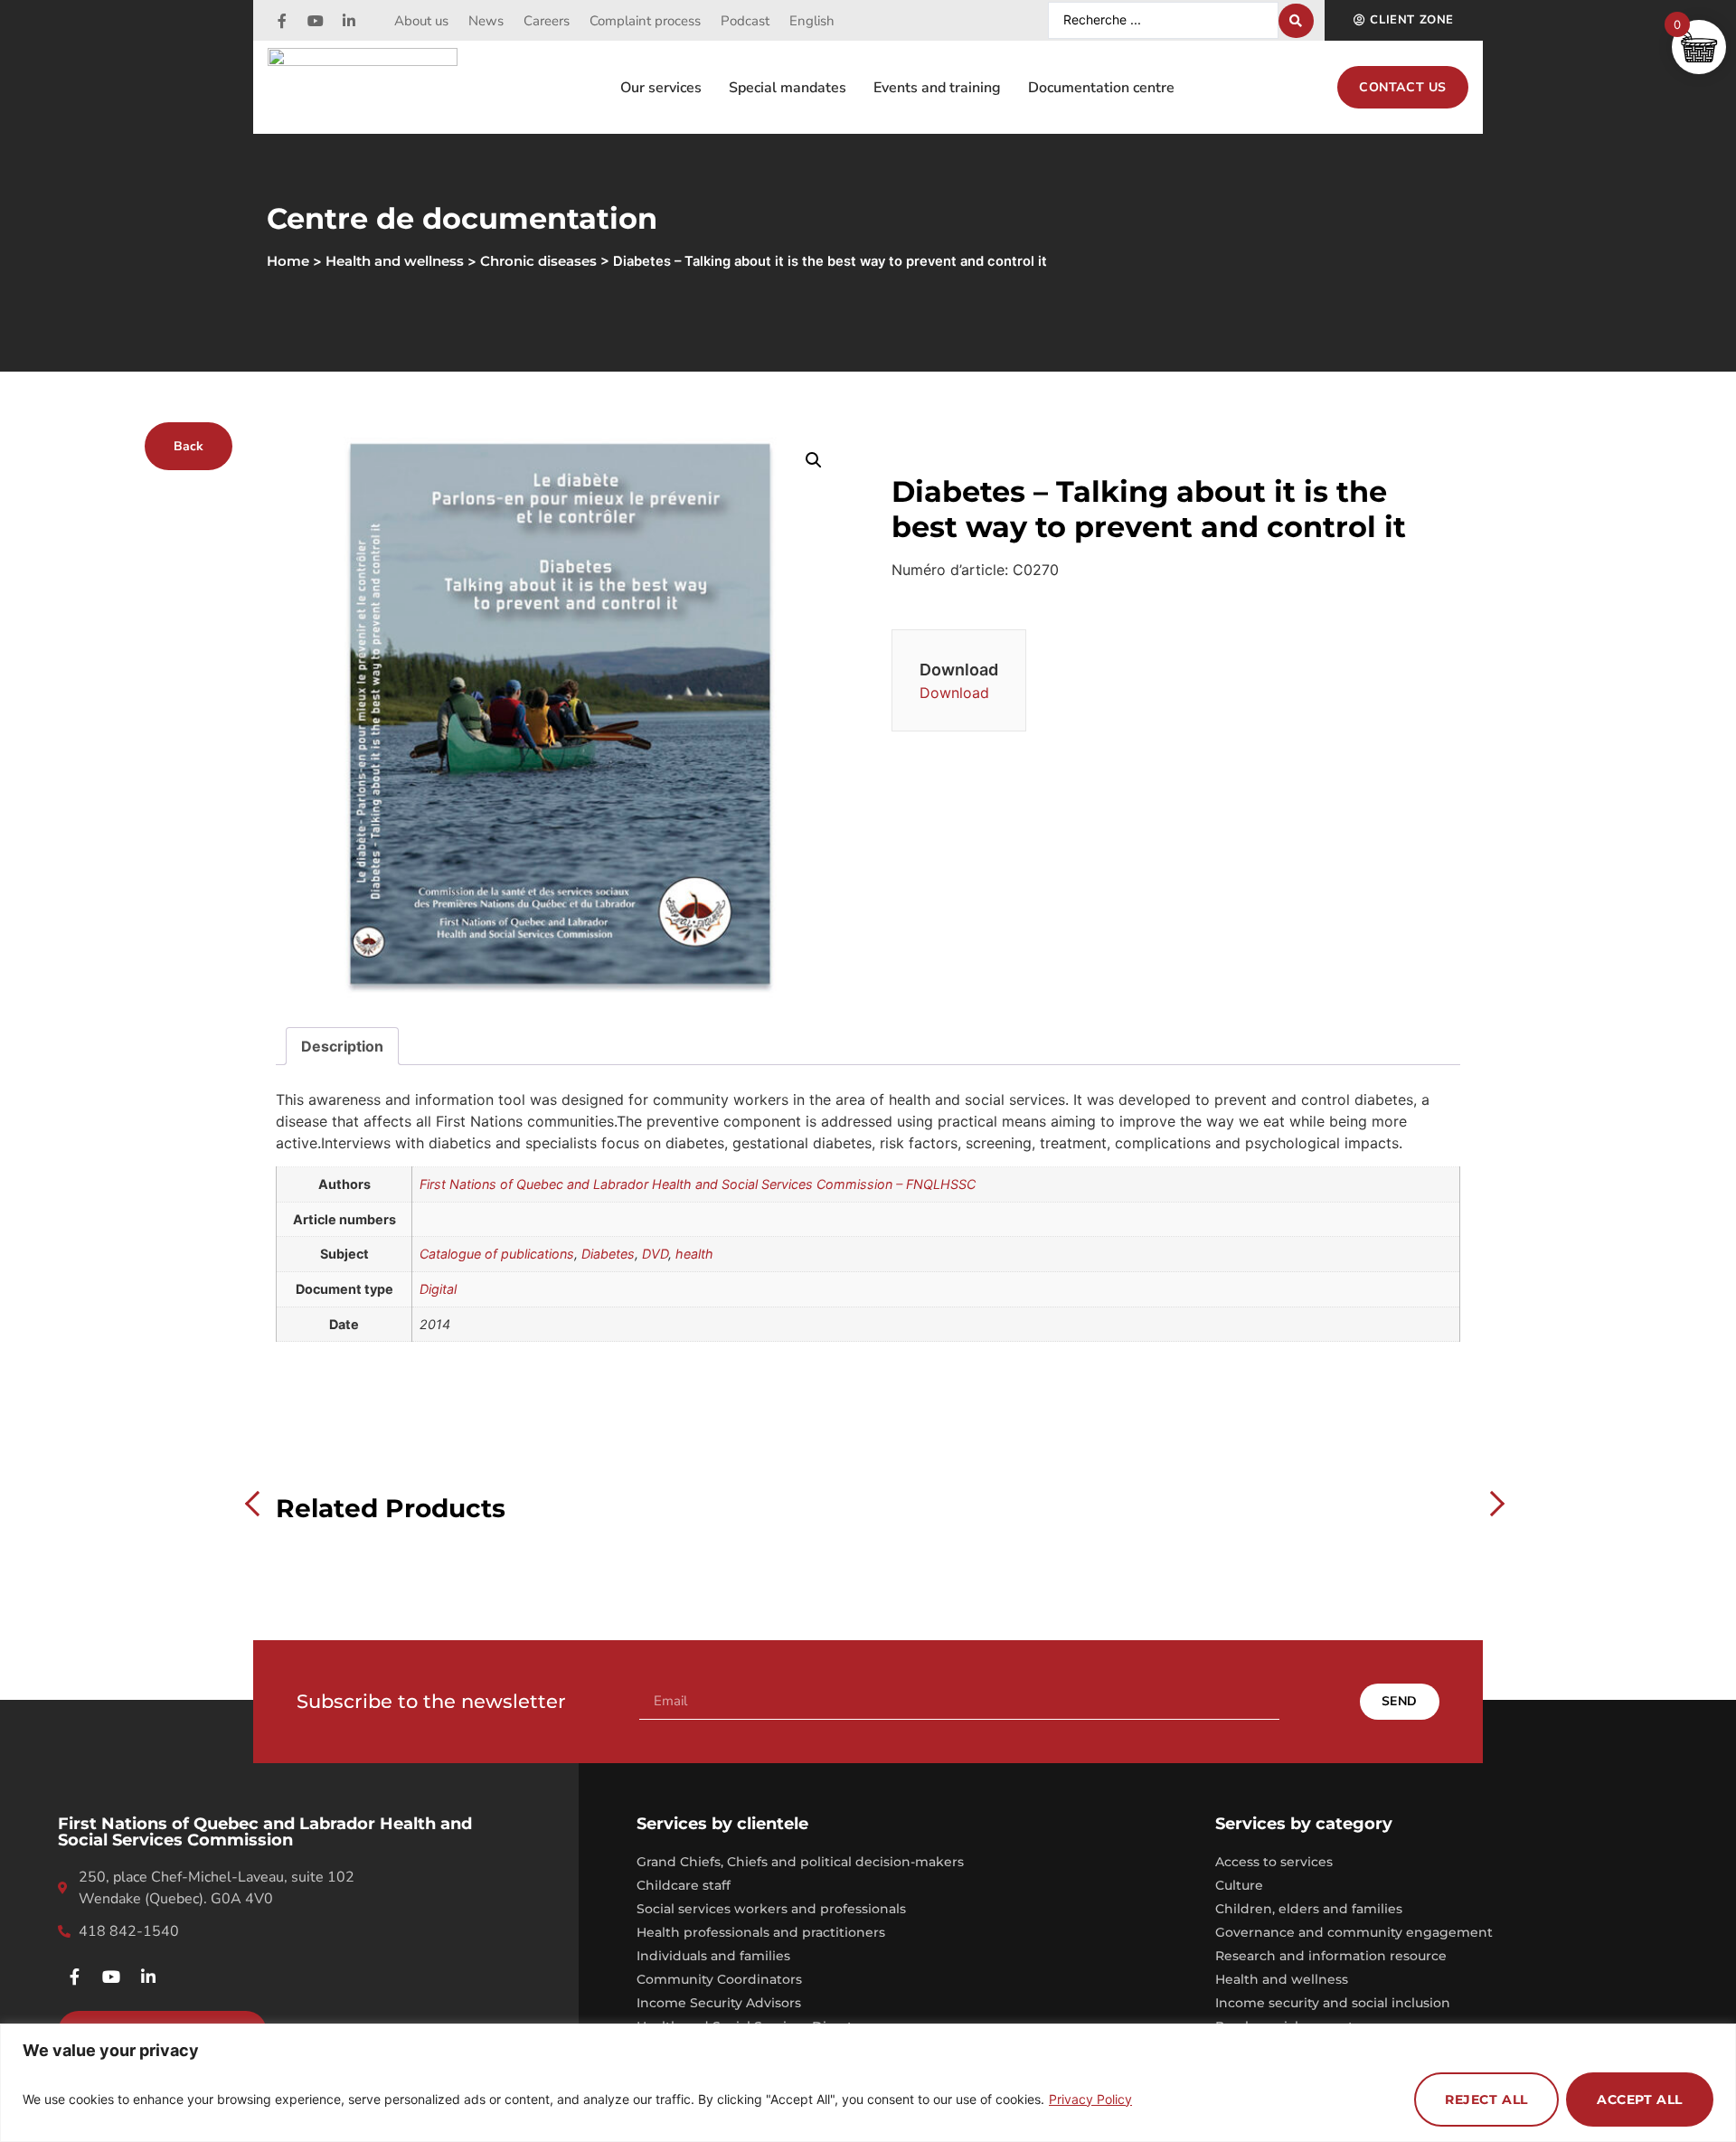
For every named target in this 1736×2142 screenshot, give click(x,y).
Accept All (1640, 2100)
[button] (814, 460)
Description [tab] (342, 1046)
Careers (547, 21)
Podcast (745, 21)
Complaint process (645, 21)
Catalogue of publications (497, 1254)
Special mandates (788, 88)
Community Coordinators (719, 1979)
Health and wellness (395, 261)
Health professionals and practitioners (761, 1932)
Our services (661, 88)
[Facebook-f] (282, 21)
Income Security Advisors (719, 2003)
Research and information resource (1331, 1956)
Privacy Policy (1090, 2099)
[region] (868, 2083)
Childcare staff (684, 1885)
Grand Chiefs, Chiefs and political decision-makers (800, 1862)
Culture (1239, 1885)
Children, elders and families (1309, 1909)
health (694, 1254)
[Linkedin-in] (349, 21)
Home (288, 261)
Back (189, 446)
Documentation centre (1101, 88)
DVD (655, 1254)
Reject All (1486, 2100)
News (486, 21)
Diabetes (608, 1254)
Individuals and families (713, 1956)
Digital (438, 1289)
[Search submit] (1296, 21)
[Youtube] (316, 21)
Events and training (937, 88)
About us (421, 21)
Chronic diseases (538, 261)
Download (954, 693)
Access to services (1274, 1862)
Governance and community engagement (1354, 1932)
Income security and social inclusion (1333, 2003)
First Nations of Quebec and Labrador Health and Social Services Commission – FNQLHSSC (698, 1184)
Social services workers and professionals (771, 1909)
